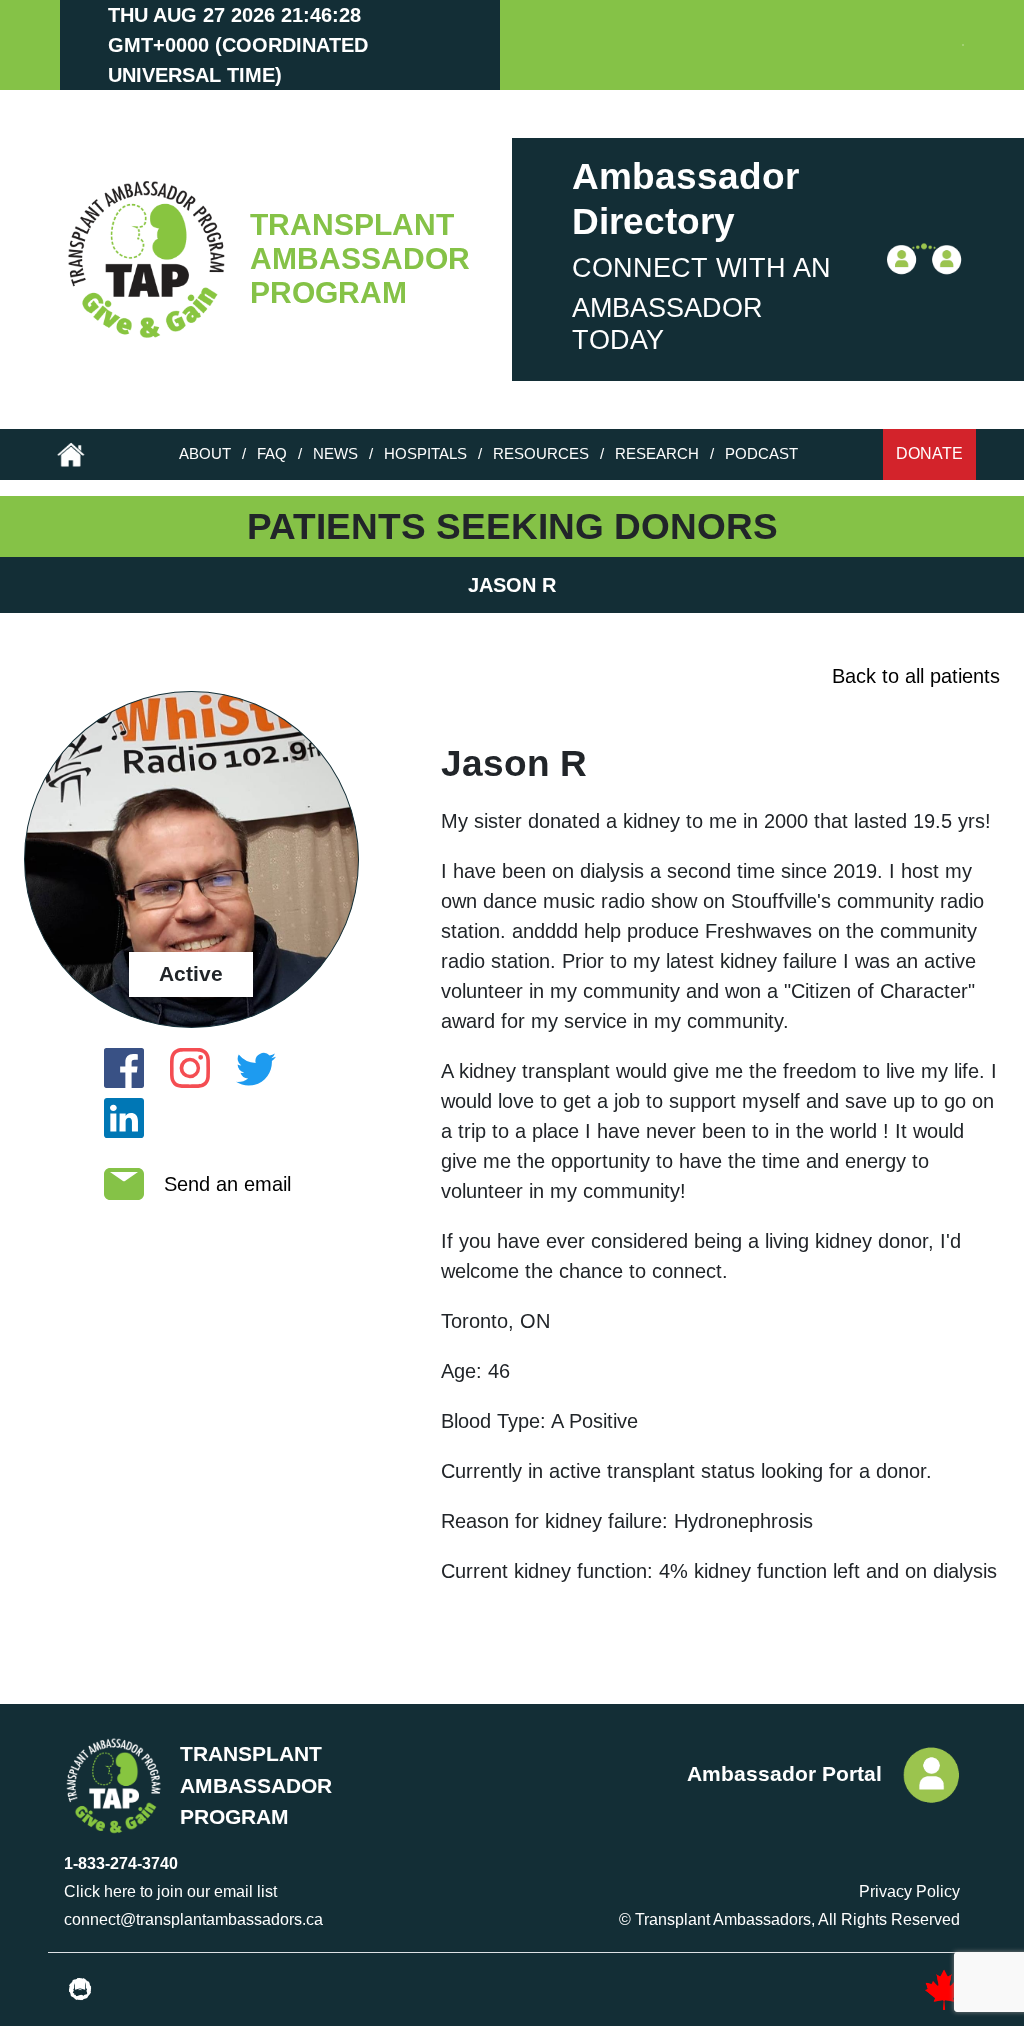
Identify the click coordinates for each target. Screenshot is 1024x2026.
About (205, 453)
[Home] (142, 259)
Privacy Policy (909, 1891)
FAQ (272, 453)
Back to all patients (916, 676)
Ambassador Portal (784, 1773)
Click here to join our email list (170, 1891)
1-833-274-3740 (121, 1863)
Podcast (761, 453)
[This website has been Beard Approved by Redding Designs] (80, 1990)
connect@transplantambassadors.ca (193, 1919)
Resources (541, 453)
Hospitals (425, 453)
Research (657, 453)
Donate (929, 453)
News (335, 453)
